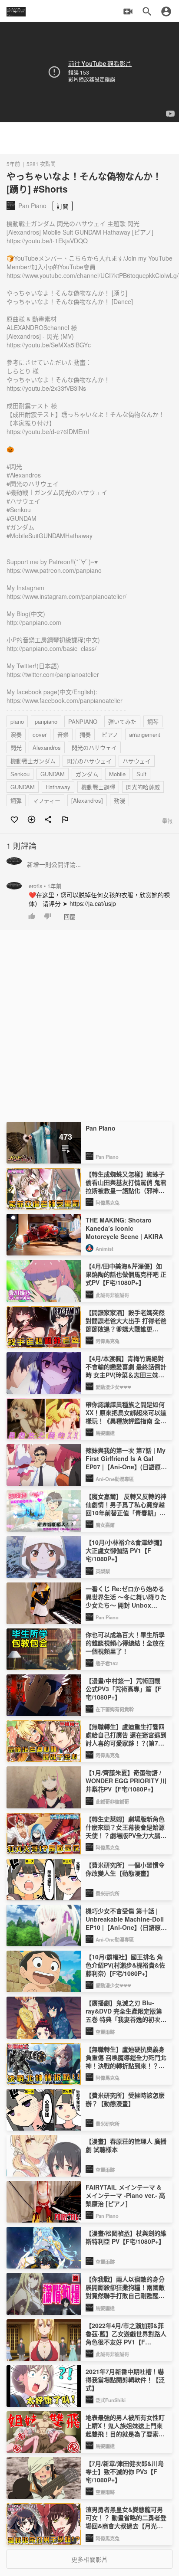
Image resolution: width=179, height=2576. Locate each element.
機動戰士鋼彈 (98, 787)
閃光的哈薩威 (143, 787)
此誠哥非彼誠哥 (112, 1295)
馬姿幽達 (105, 1433)
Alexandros (47, 747)
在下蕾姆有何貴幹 (115, 1709)
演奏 (16, 734)
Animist (104, 1249)
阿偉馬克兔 (108, 1203)
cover (40, 734)
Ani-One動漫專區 (115, 1479)
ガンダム (87, 774)
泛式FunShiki (111, 2400)
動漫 (119, 800)
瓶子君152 (107, 1663)
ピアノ (110, 734)
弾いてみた (122, 721)
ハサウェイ (137, 761)
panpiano (46, 721)
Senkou (20, 774)
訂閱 (63, 206)
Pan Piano (107, 1157)
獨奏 (85, 734)
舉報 (167, 821)
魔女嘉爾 (105, 1525)
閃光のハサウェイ (94, 747)
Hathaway (58, 787)
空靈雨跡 (105, 2032)
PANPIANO (83, 721)
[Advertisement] (89, 138)
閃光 (16, 747)
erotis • (45, 886)
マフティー (46, 800)
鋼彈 (16, 800)
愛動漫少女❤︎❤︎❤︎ (113, 1387)
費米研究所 (108, 1893)
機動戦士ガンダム (33, 761)
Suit (141, 774)
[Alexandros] (87, 800)
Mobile (117, 774)
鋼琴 (153, 721)
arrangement (145, 734)
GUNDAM (53, 774)
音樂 (63, 734)
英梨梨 (103, 1571)
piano (17, 721)
